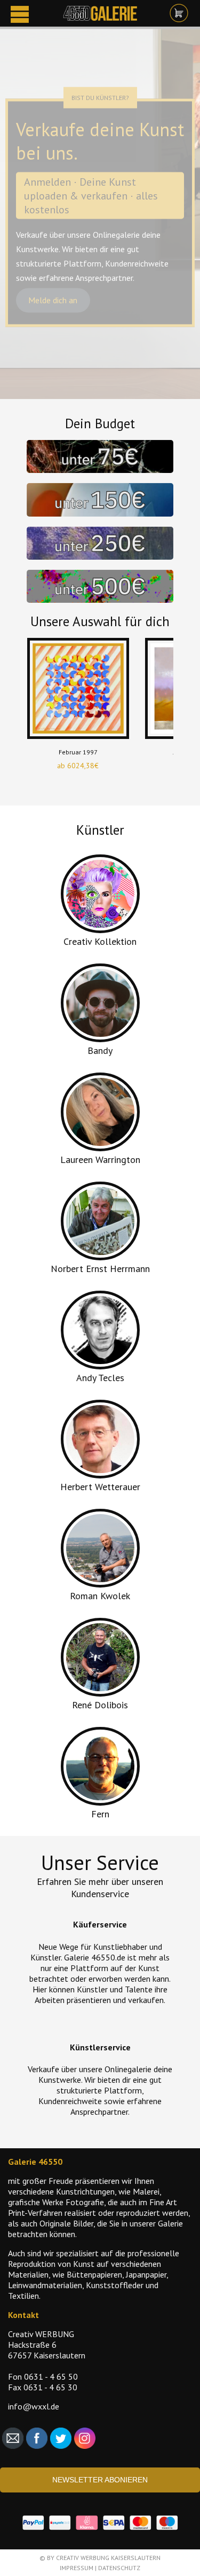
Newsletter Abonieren (100, 2480)
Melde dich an (53, 301)
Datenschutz (119, 2568)
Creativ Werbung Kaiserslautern (108, 2558)
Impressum (77, 2568)
